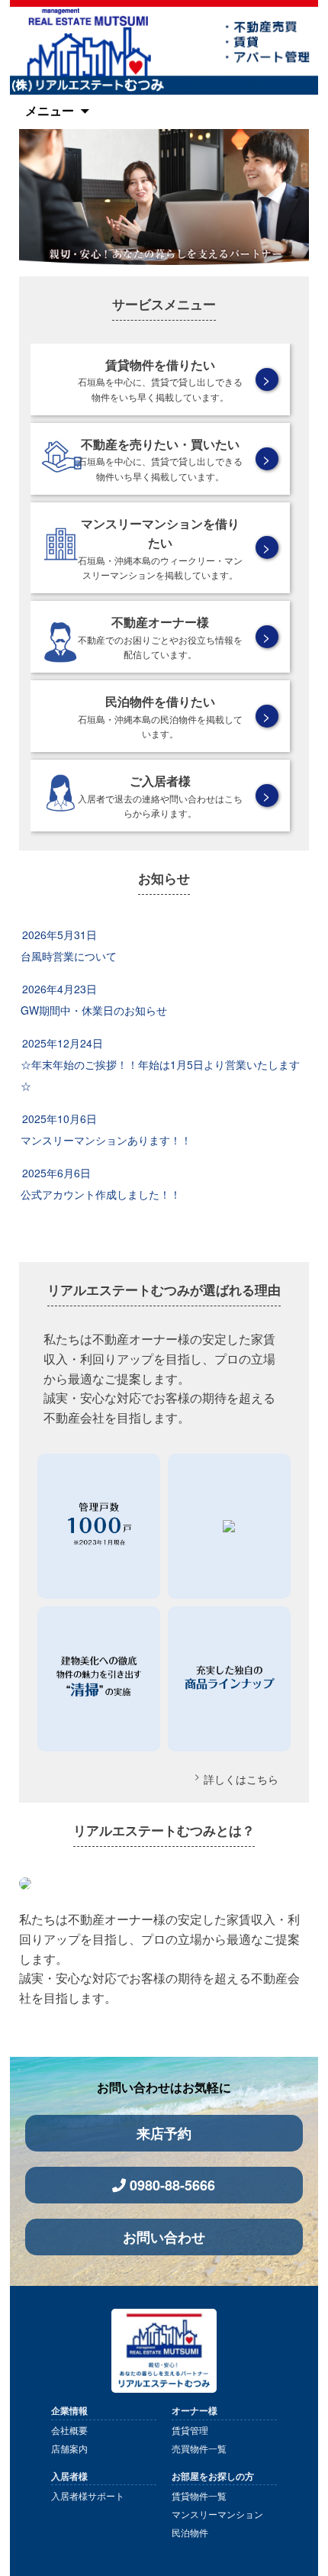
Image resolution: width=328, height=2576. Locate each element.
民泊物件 (190, 2532)
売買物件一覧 (199, 2448)
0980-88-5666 (172, 2185)
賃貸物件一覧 (199, 2495)
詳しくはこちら (241, 1779)
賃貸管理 (190, 2430)
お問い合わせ (164, 2237)
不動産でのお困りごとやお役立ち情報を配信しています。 (160, 637)
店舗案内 (69, 2448)
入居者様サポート (88, 2495)
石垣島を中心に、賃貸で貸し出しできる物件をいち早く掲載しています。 (160, 379)
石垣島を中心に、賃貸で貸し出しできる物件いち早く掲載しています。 (160, 459)
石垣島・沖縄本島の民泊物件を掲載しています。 (160, 716)
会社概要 (69, 2430)
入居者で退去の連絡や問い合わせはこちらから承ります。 (160, 796)
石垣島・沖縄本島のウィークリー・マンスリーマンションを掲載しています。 (160, 548)
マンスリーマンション (217, 2514)
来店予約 (164, 2133)
